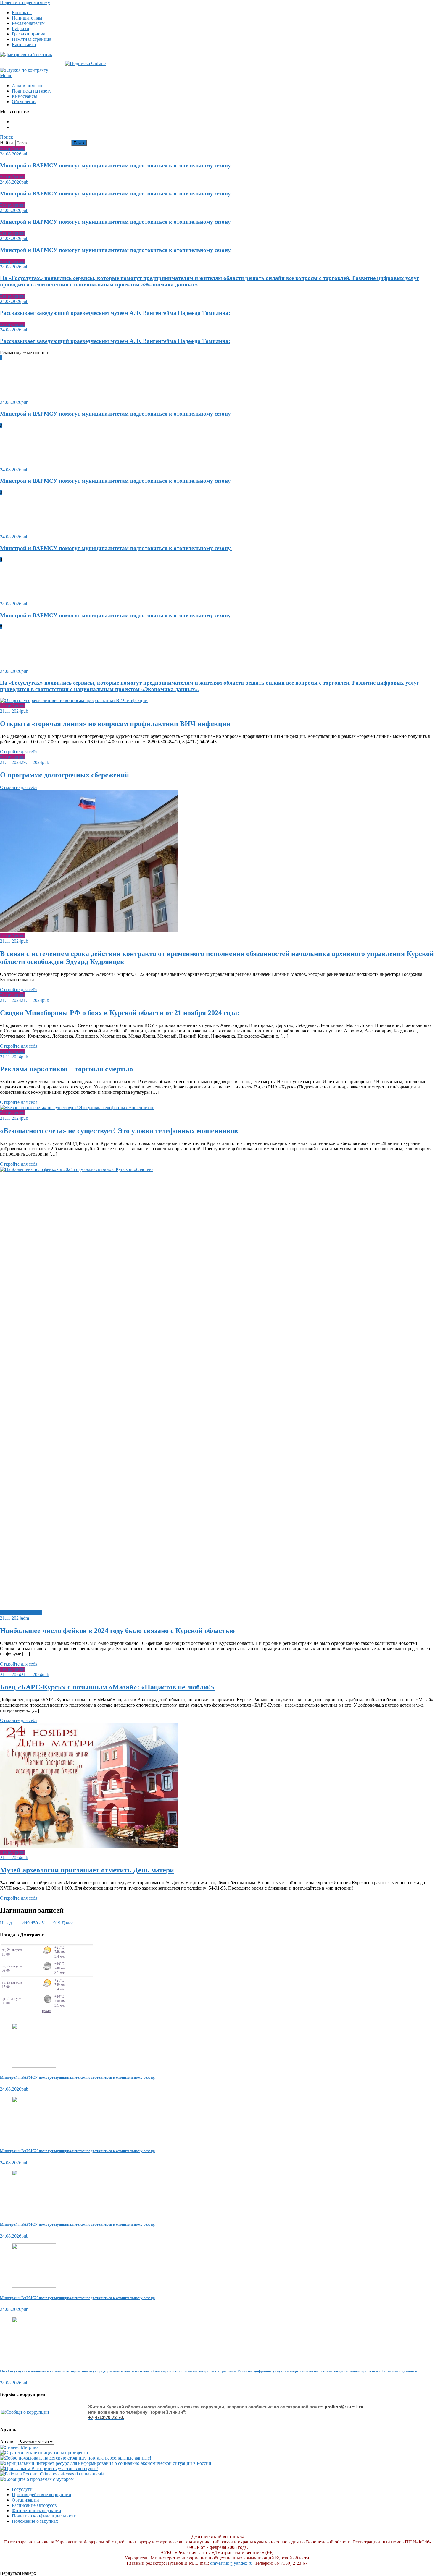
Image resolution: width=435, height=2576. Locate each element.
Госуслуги (22, 2489)
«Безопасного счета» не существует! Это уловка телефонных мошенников (119, 1131)
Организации (25, 2500)
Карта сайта (24, 44)
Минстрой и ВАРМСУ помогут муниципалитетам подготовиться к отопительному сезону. (116, 165)
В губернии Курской (21, 1613)
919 (57, 1923)
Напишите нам (27, 18)
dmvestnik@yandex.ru (231, 2563)
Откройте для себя (19, 752)
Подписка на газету (32, 91)
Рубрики (21, 29)
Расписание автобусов (34, 2505)
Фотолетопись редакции (37, 2511)
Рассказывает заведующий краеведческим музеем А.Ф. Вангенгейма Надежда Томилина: (115, 313)
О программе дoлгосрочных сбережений (65, 775)
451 (43, 1923)
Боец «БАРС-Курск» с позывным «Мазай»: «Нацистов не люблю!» (107, 1687)
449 (26, 1923)
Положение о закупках (35, 2521)
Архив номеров (28, 86)
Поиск (7, 137)
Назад (6, 1923)
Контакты (22, 13)
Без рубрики (12, 149)
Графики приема (29, 34)
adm (25, 1618)
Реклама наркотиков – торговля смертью (66, 1069)
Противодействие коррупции (42, 2495)
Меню (6, 76)
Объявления (24, 102)
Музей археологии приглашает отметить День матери (87, 1870)
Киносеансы (24, 96)
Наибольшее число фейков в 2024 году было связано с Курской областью (117, 1631)
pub (25, 154)
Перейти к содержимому (25, 3)
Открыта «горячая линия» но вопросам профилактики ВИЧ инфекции (115, 724)
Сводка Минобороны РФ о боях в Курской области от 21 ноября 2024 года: (120, 1013)
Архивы (8, 2442)
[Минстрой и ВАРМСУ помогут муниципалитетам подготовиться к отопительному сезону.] (217, 2046)
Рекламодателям (28, 23)
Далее (67, 1923)
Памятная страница (32, 39)
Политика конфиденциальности (44, 2516)
